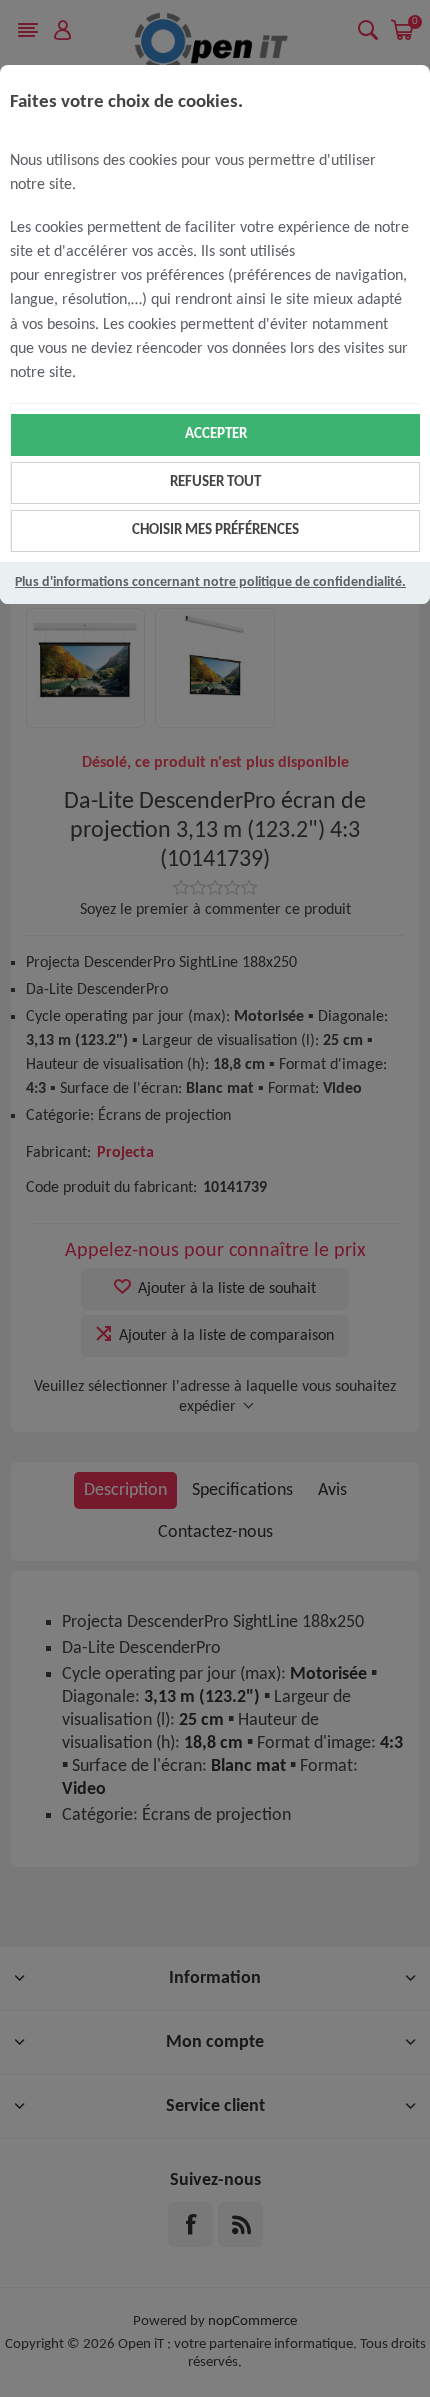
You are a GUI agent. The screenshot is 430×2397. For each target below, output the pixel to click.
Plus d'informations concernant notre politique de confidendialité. (210, 582)
